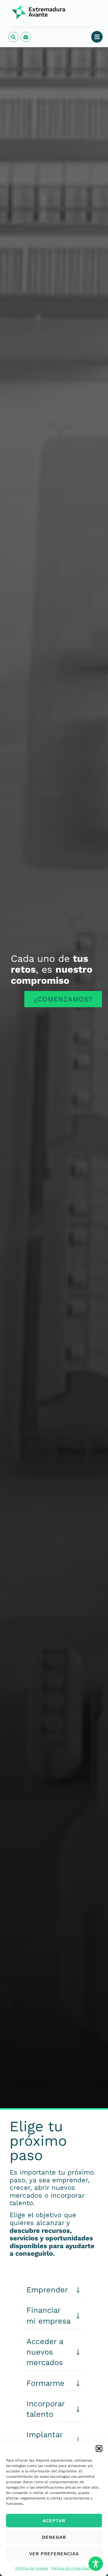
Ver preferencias (54, 2554)
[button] (99, 2449)
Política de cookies (32, 2568)
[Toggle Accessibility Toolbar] (96, 2564)
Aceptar (54, 2521)
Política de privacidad (70, 2568)
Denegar (54, 2537)
